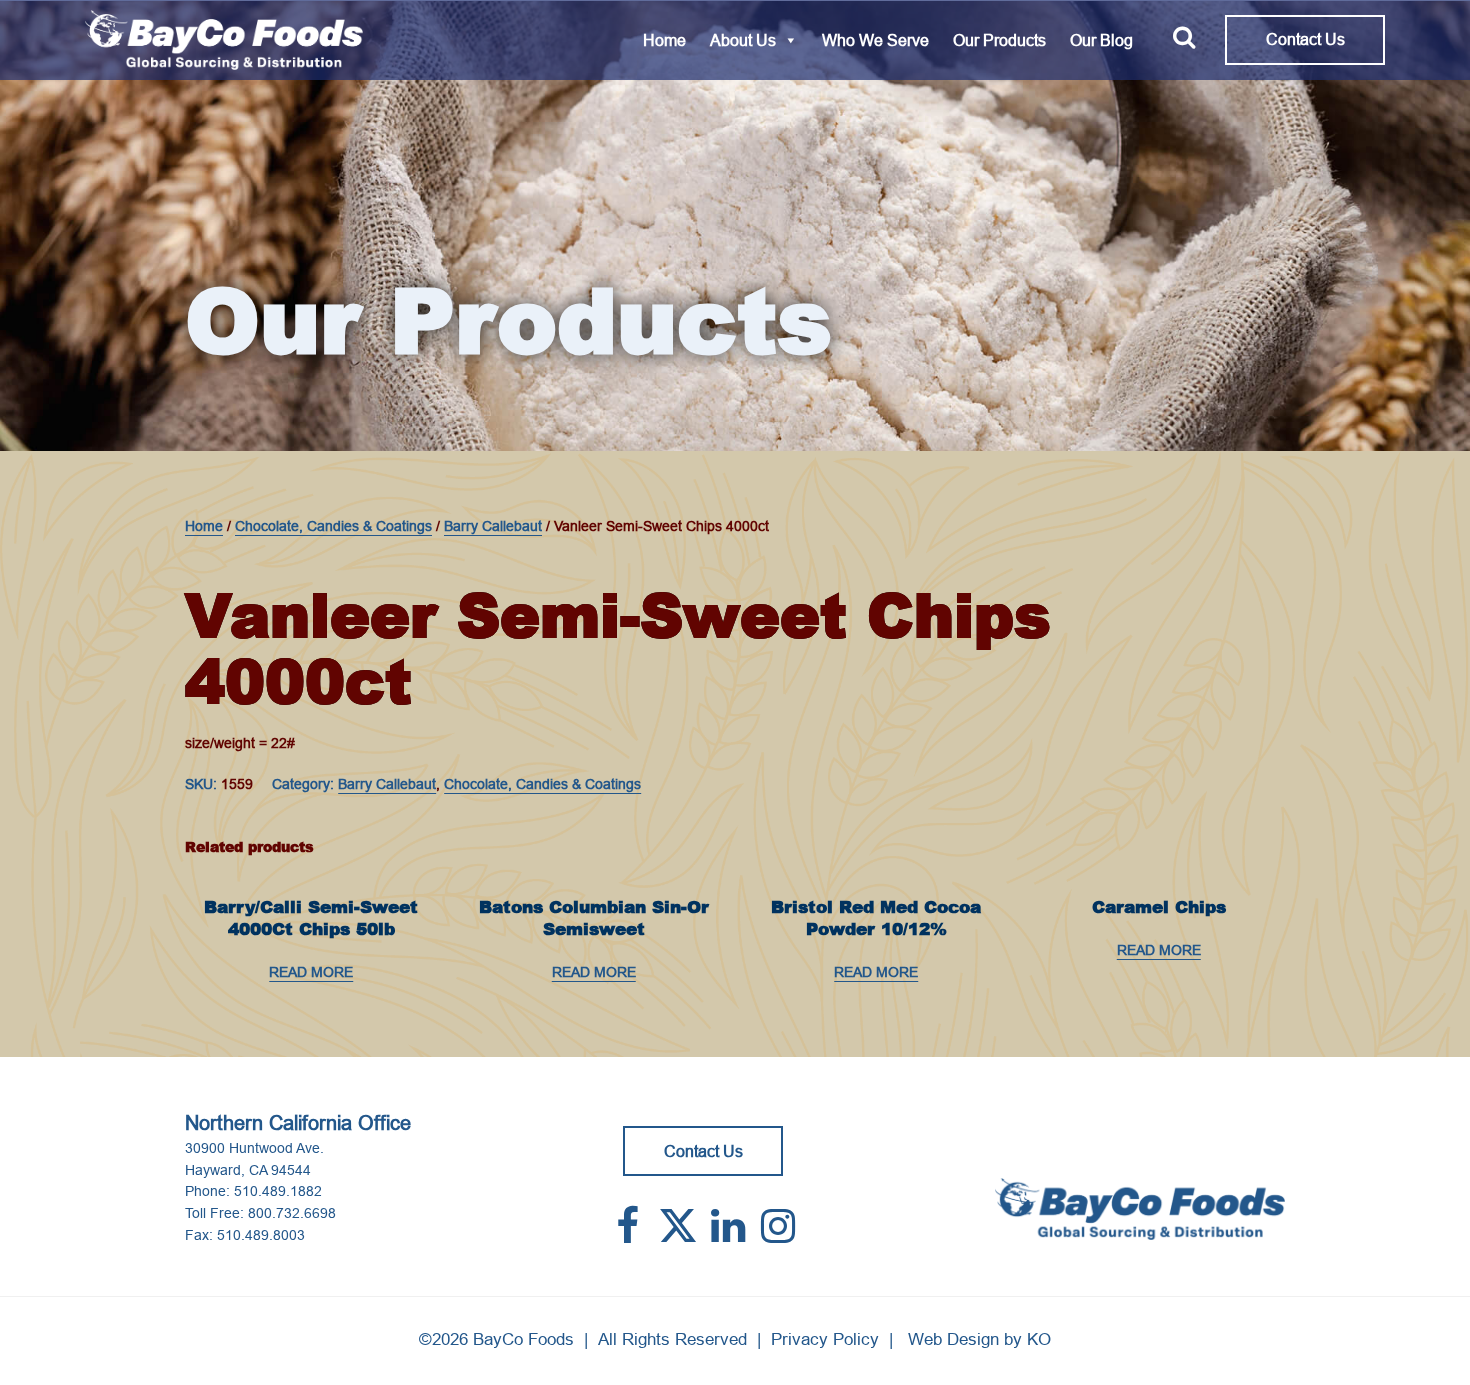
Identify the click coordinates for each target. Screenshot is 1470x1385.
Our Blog (1101, 40)
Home (664, 40)
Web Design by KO (979, 1339)
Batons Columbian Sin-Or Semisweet (594, 918)
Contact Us (1305, 39)
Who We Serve (875, 40)
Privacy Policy (825, 1339)
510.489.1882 (278, 1191)
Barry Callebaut (493, 526)
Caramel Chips (1159, 907)
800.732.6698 (292, 1213)
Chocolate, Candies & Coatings (333, 526)
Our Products (999, 40)
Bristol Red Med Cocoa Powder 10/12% (876, 918)
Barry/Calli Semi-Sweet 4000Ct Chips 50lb (311, 918)
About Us (743, 40)
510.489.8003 (261, 1235)
